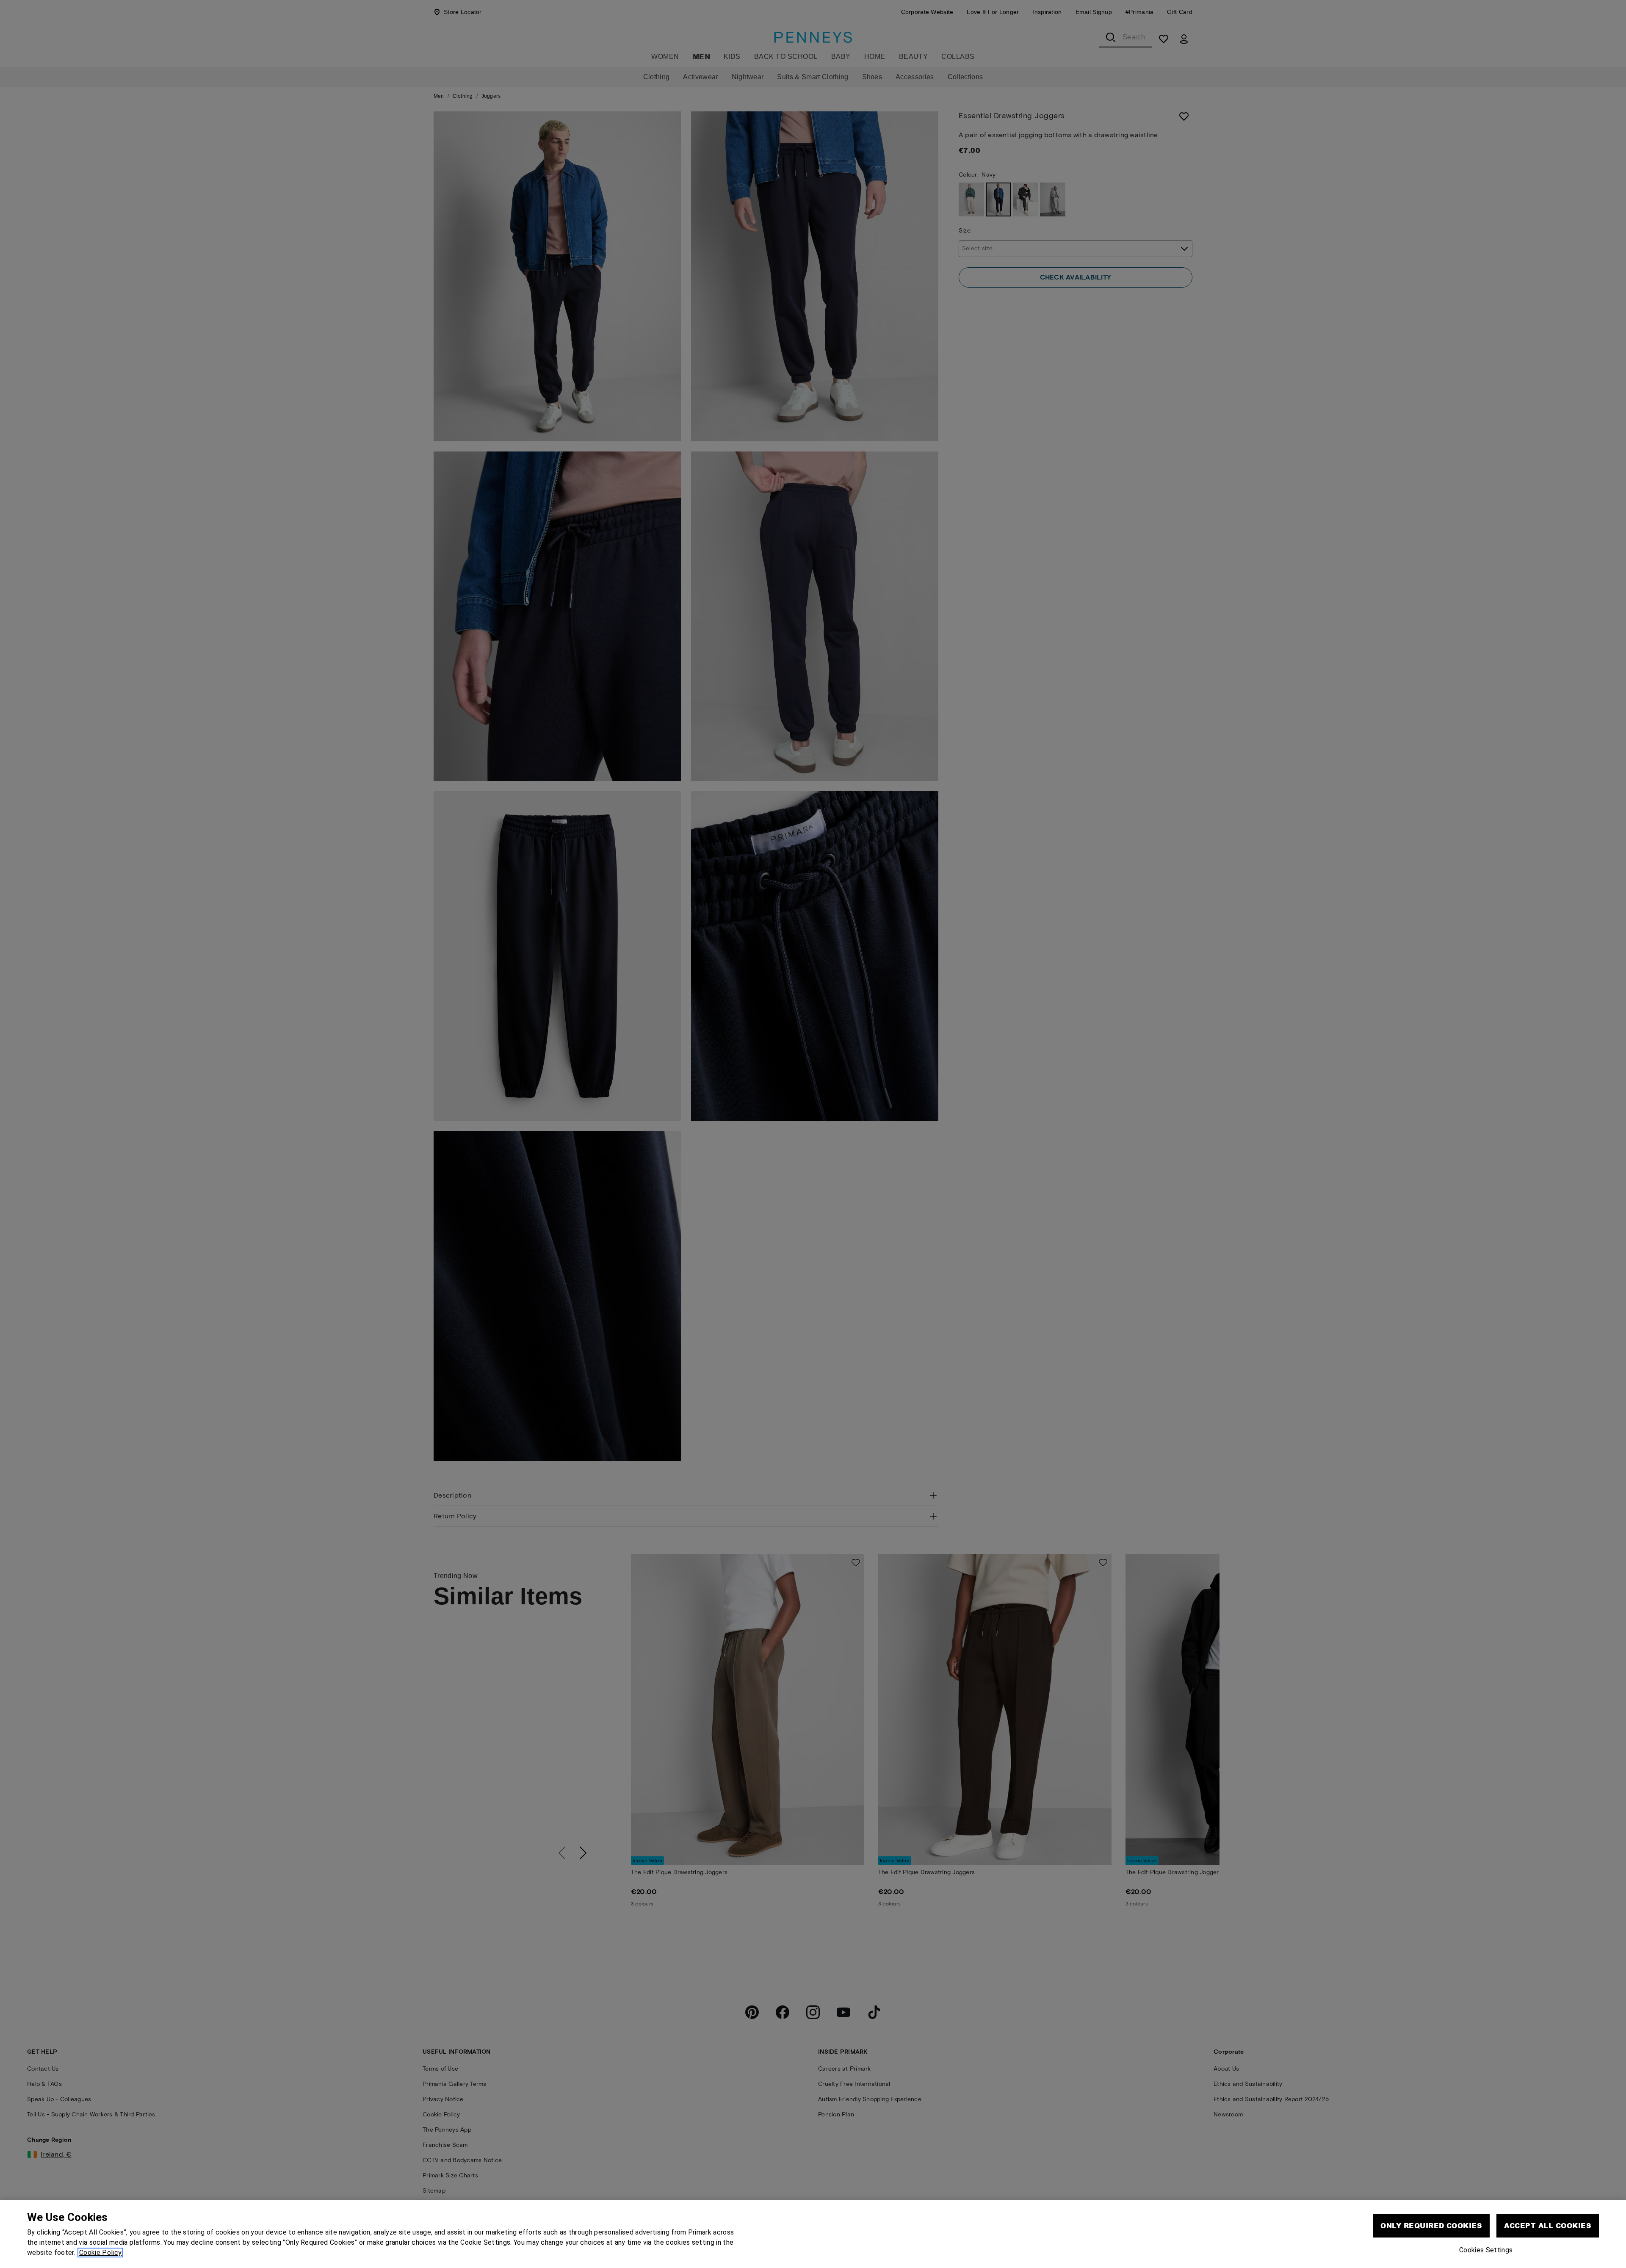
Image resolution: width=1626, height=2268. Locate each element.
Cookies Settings (1486, 2250)
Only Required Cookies (1431, 2225)
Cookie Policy (100, 2253)
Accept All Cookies (1548, 2225)
